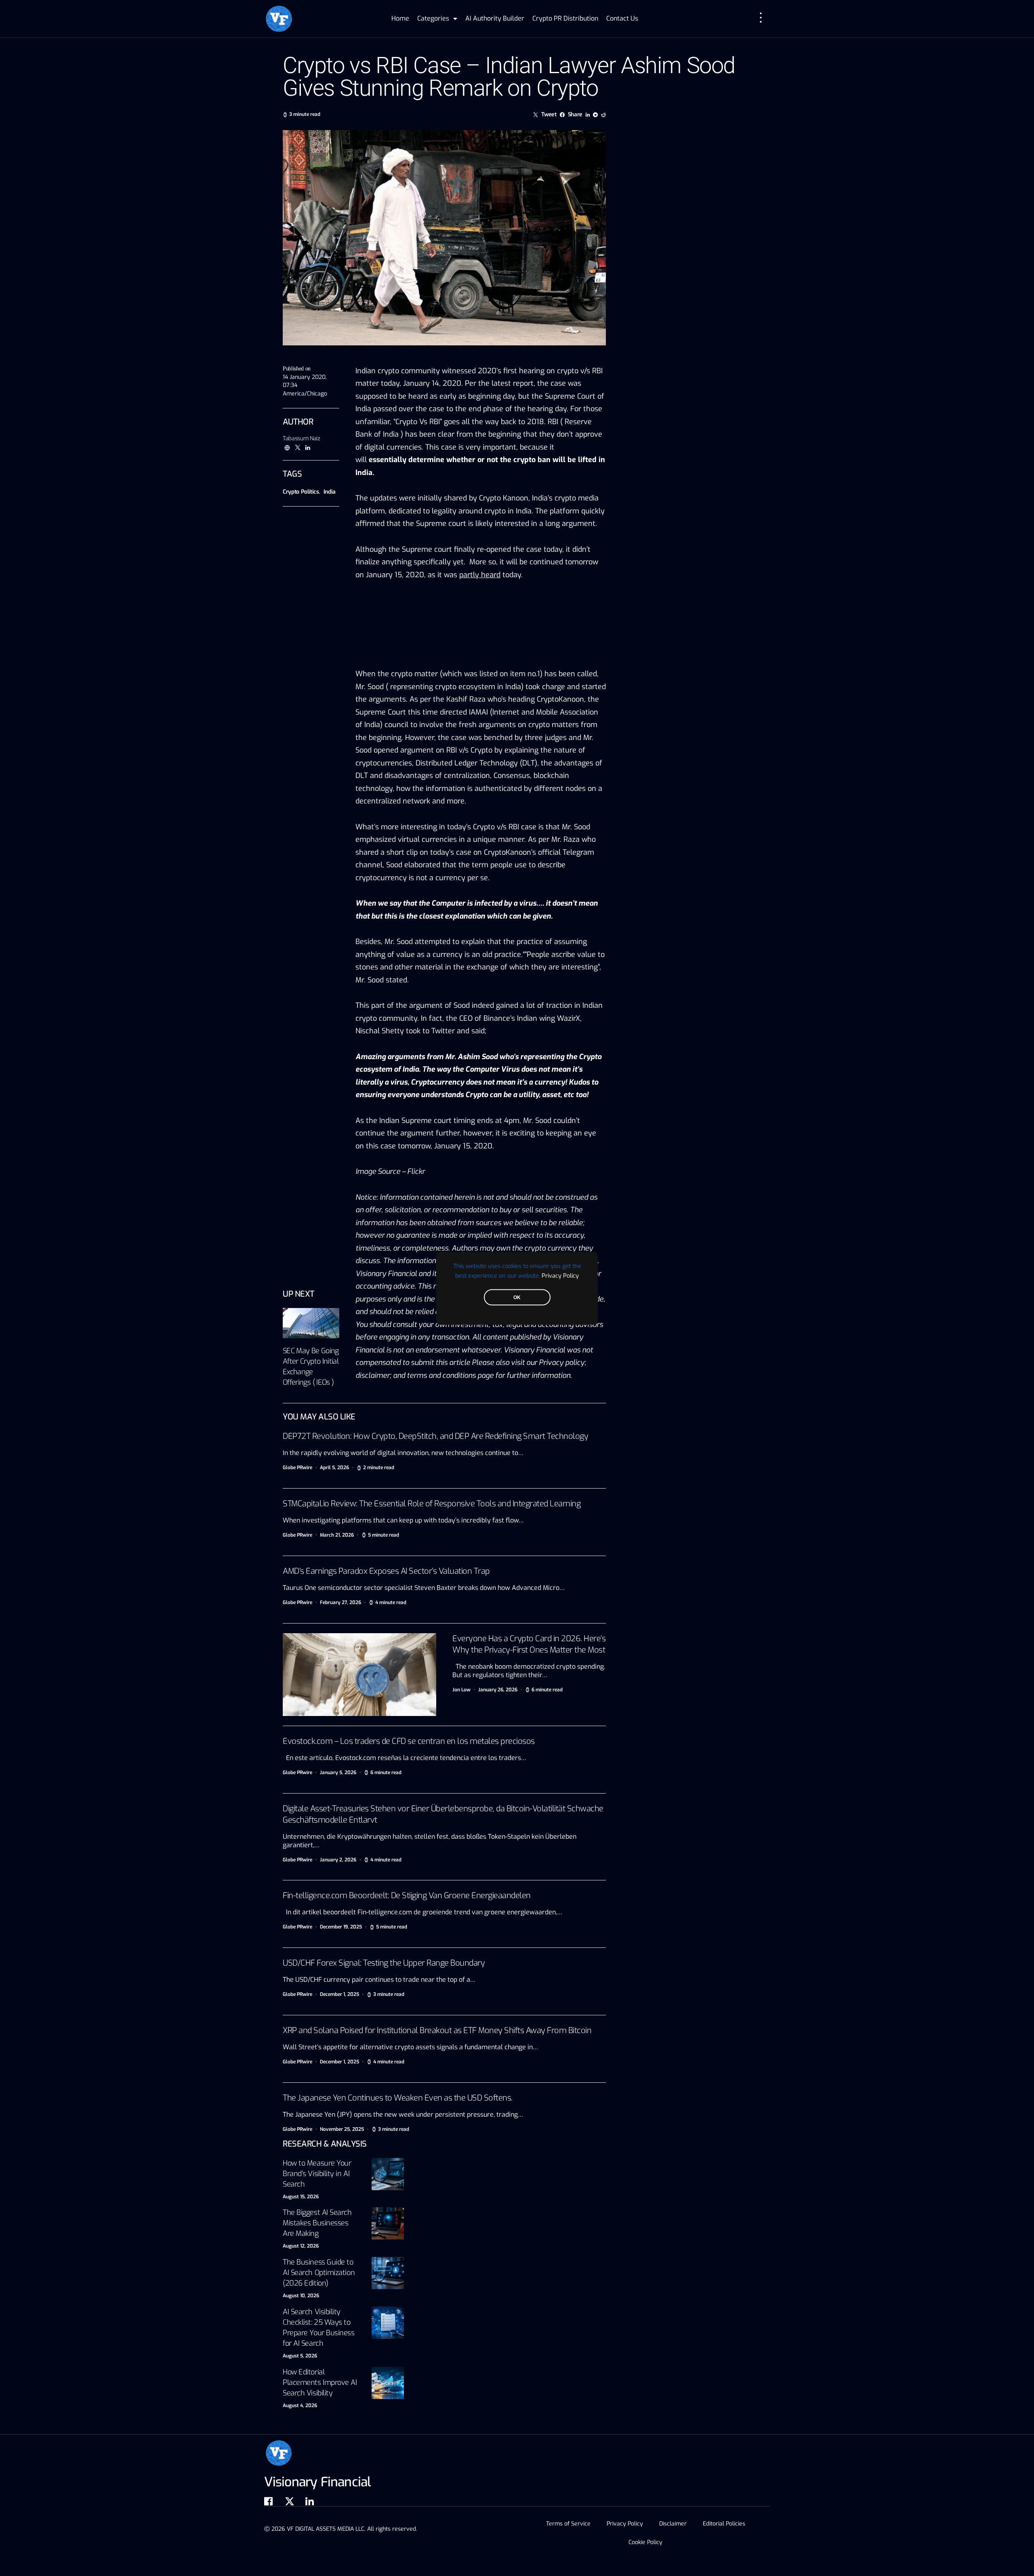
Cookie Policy (645, 2542)
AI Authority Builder (495, 18)
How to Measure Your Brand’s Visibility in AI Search (317, 2174)
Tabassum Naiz (301, 438)
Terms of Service (568, 2524)
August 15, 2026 (301, 2197)
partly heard (480, 575)
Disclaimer (673, 2524)
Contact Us (622, 18)
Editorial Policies (724, 2524)
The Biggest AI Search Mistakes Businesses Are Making (317, 2223)
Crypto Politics (301, 492)
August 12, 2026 (301, 2246)
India (330, 492)
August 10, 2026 (301, 2296)
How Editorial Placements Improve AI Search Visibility (320, 2383)
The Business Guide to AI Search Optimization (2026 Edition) (319, 2273)
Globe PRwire (297, 1468)
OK (517, 1297)
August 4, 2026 (300, 2406)
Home (400, 18)
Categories (433, 18)
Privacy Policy (560, 1275)
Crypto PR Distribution (565, 18)
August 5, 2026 (300, 2356)
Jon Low (461, 1690)
